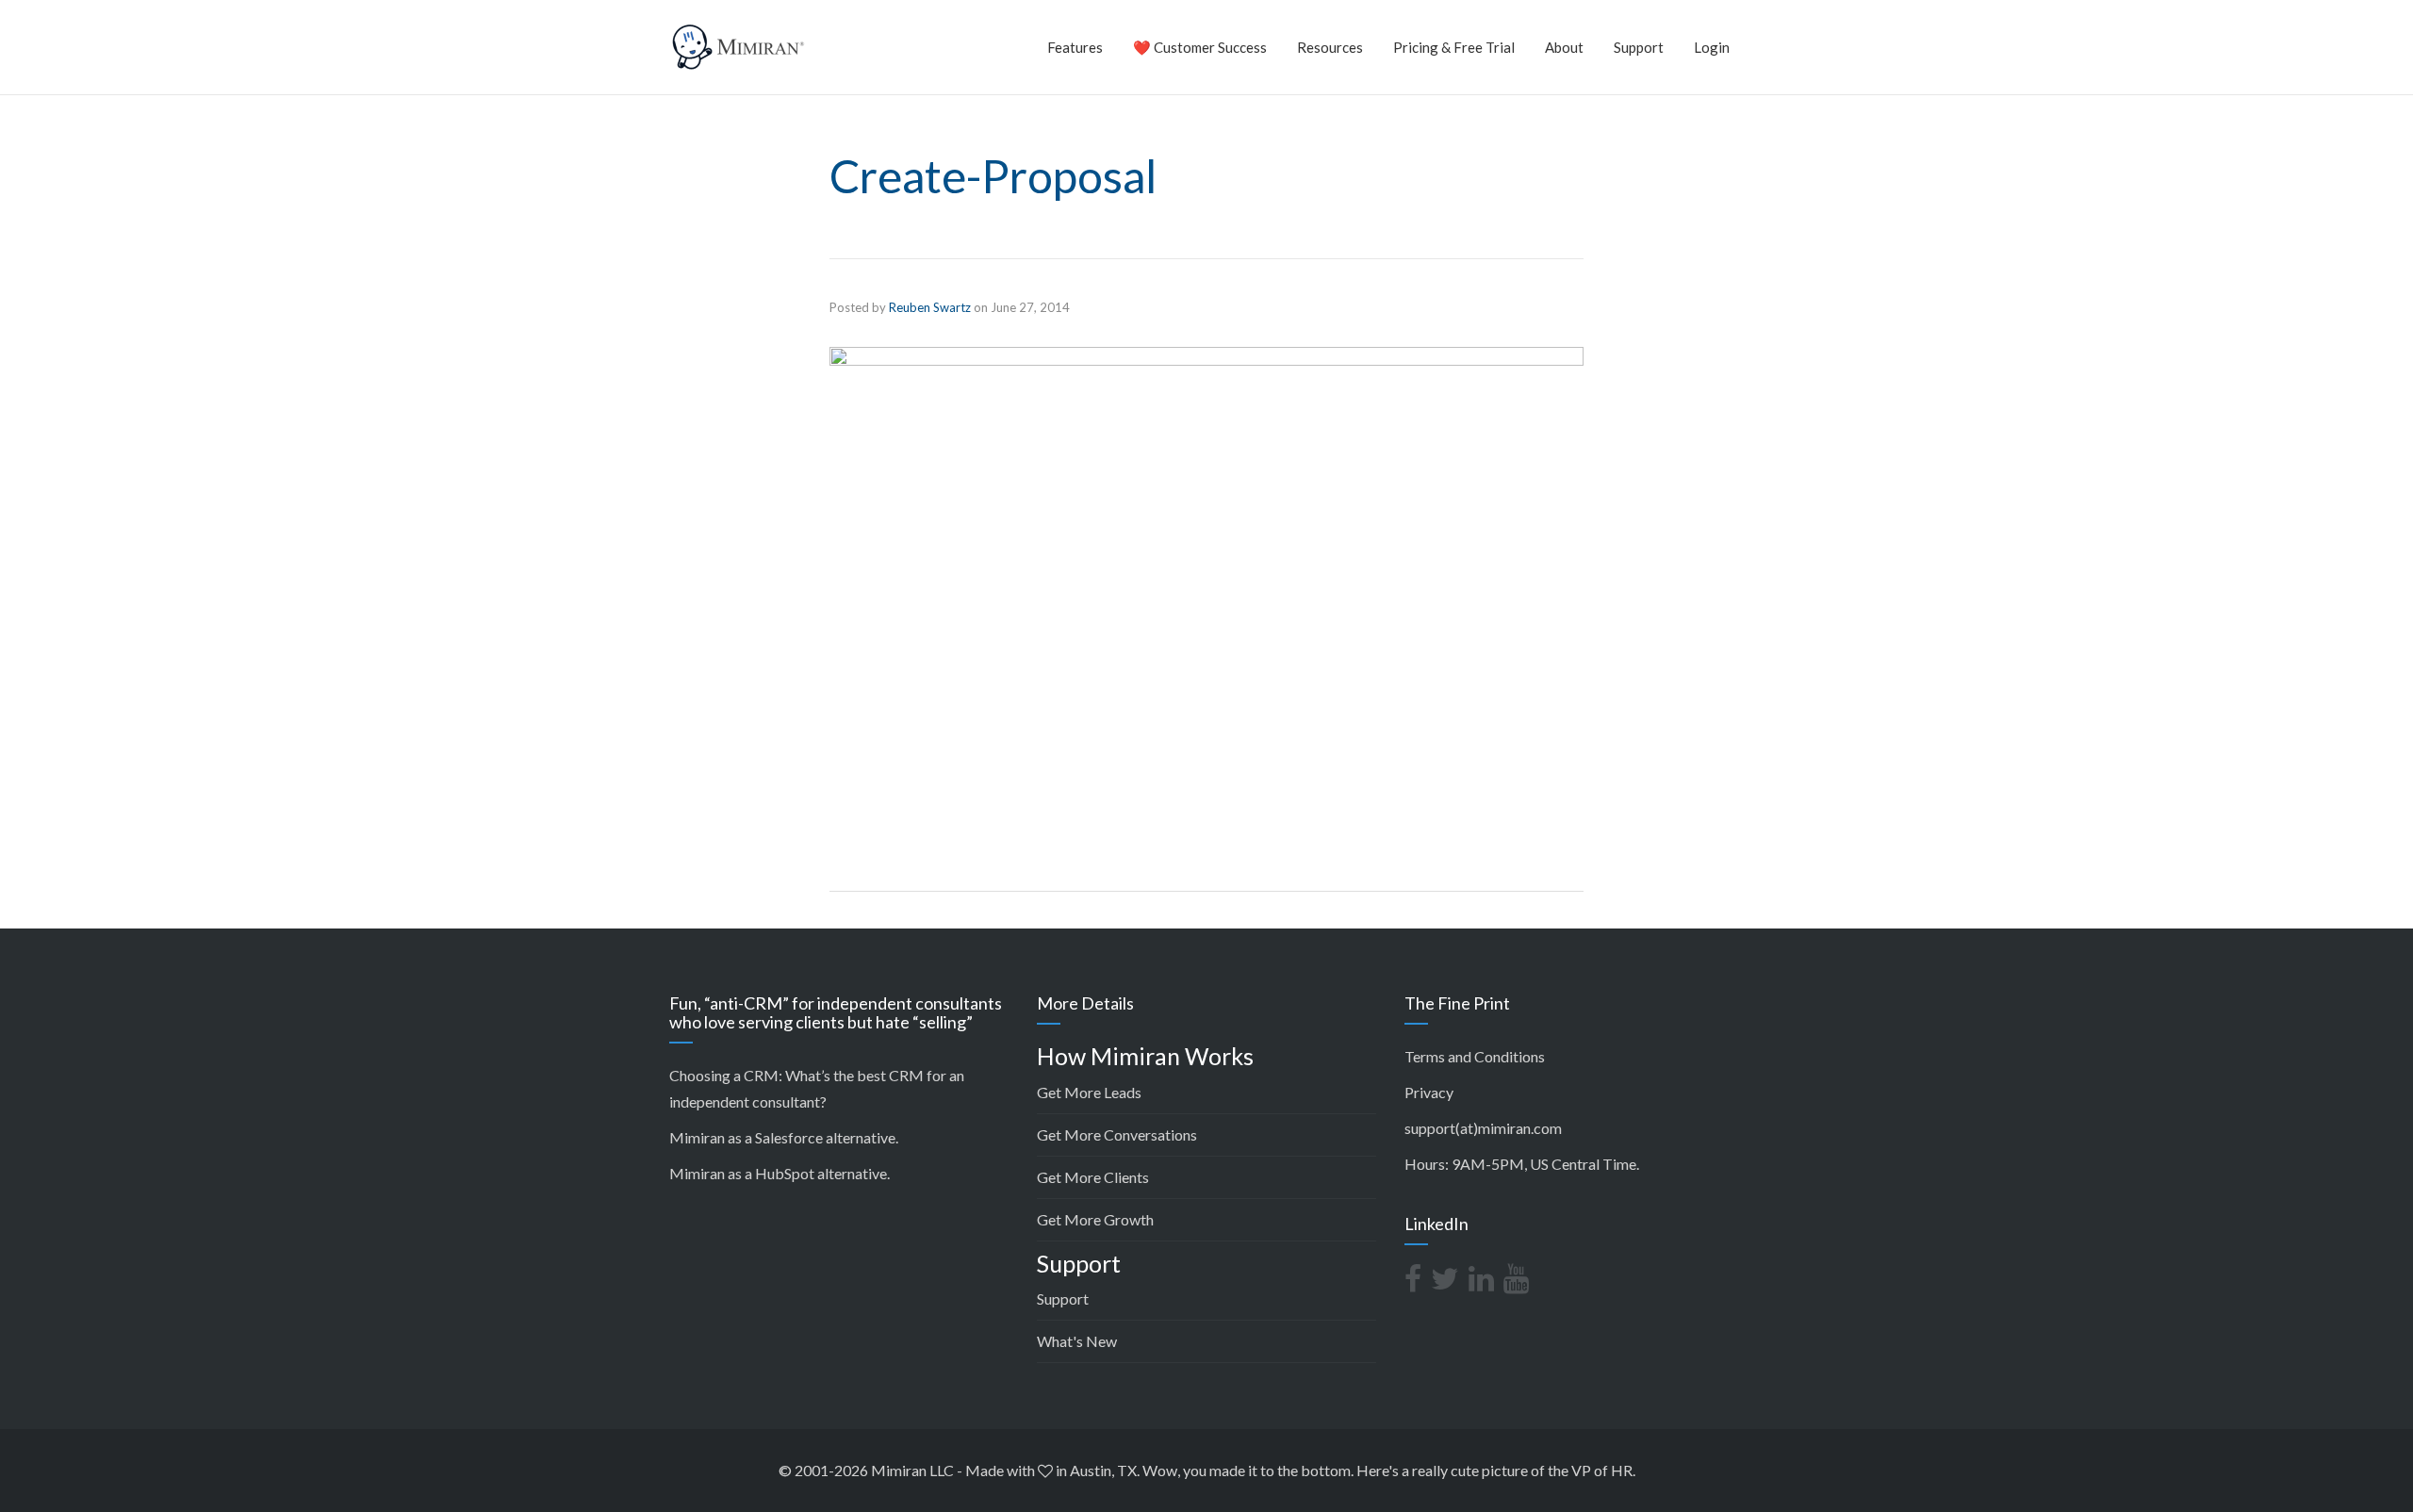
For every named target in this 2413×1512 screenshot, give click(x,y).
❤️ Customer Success (1200, 47)
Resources (1330, 47)
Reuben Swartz (930, 307)
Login (1712, 47)
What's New (1077, 1341)
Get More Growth (1095, 1219)
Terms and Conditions (1475, 1056)
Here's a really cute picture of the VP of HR (1494, 1470)
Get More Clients (1093, 1177)
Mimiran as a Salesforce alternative (782, 1137)
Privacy (1429, 1092)
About (1564, 47)
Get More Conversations (1117, 1134)
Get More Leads (1089, 1092)
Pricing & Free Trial (1454, 47)
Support (1639, 47)
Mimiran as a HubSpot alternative (778, 1173)
